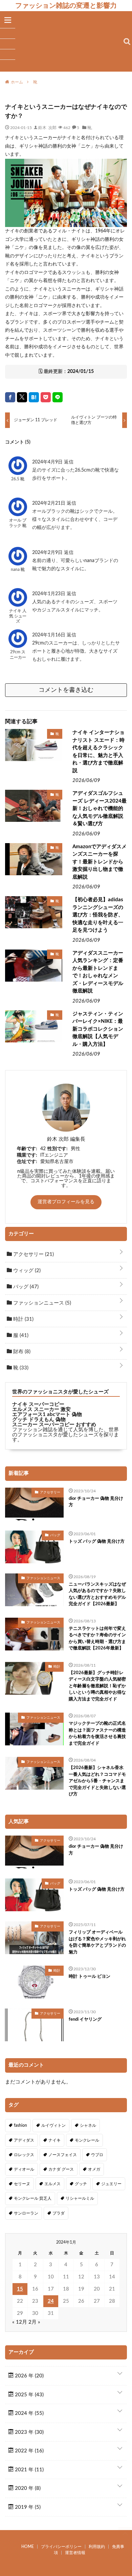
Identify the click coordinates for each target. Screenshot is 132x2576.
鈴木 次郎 (47, 127)
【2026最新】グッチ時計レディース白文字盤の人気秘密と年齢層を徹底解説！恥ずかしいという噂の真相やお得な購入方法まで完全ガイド (97, 1686)
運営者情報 (75, 2553)
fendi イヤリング (85, 2019)
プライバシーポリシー (61, 2547)
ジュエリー (111, 2184)
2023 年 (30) (29, 2432)
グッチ (81, 2184)
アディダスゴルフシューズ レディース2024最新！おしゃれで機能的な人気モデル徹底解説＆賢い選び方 (100, 809)
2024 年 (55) (29, 2413)
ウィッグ (26, 1271)
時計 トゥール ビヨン (90, 1977)
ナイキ (54, 2140)
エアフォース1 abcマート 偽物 (47, 1415)
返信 (69, 462)
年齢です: (27, 1149)
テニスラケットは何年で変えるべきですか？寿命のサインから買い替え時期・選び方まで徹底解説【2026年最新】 (97, 1639)
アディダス (24, 2140)
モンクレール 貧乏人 (33, 2198)
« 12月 (20, 2322)
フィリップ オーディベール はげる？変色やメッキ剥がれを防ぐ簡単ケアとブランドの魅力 (97, 1942)
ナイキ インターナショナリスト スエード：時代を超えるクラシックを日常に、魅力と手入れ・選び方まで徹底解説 (98, 752)
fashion (20, 2125)
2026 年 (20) (29, 2376)
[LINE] (58, 397)
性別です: (58, 1149)
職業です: (27, 1155)
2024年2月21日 (49, 503)
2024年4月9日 (48, 462)
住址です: (27, 1162)
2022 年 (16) (29, 2451)
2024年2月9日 (48, 553)
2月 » (34, 2322)
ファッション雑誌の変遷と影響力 (66, 5)
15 (20, 2289)
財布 (21, 1352)
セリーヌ (22, 2184)
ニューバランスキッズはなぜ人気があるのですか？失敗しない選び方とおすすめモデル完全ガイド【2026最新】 (97, 1594)
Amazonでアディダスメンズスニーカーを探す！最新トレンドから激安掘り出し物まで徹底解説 (100, 862)
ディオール (24, 2169)
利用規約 (97, 2547)
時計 (23, 1319)
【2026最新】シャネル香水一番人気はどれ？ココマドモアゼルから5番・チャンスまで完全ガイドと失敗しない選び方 (97, 1781)
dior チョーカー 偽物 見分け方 (96, 1502)
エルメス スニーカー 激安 (41, 1409)
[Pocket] (46, 397)
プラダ (59, 2213)
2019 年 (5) (27, 2507)
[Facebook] (10, 397)
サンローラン (26, 2213)
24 (51, 2301)
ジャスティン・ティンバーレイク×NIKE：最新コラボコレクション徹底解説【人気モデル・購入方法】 (98, 1029)
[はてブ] (34, 397)
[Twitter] (22, 397)
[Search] (127, 42)
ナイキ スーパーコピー (38, 1404)
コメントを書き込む (66, 690)
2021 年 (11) (29, 2470)
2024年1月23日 (49, 594)
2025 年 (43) (29, 2395)
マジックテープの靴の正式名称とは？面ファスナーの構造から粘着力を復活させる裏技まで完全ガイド (97, 1734)
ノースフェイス (63, 2155)
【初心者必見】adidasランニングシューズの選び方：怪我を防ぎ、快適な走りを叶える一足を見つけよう (98, 915)
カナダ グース (61, 2169)
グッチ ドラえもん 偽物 (39, 1420)
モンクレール (87, 2140)
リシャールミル (80, 2198)
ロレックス (24, 2155)
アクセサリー (33, 1254)
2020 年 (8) (27, 2488)
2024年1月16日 (49, 635)
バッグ (25, 1287)
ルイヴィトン (53, 2125)
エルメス (52, 2184)
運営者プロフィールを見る (66, 1202)
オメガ (94, 2169)
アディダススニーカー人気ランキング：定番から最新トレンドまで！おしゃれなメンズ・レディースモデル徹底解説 (98, 972)
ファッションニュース (41, 1303)
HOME (28, 2547)
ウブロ (97, 2155)
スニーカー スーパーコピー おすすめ (54, 1425)
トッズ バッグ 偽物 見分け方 (97, 1542)
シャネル (88, 2125)
